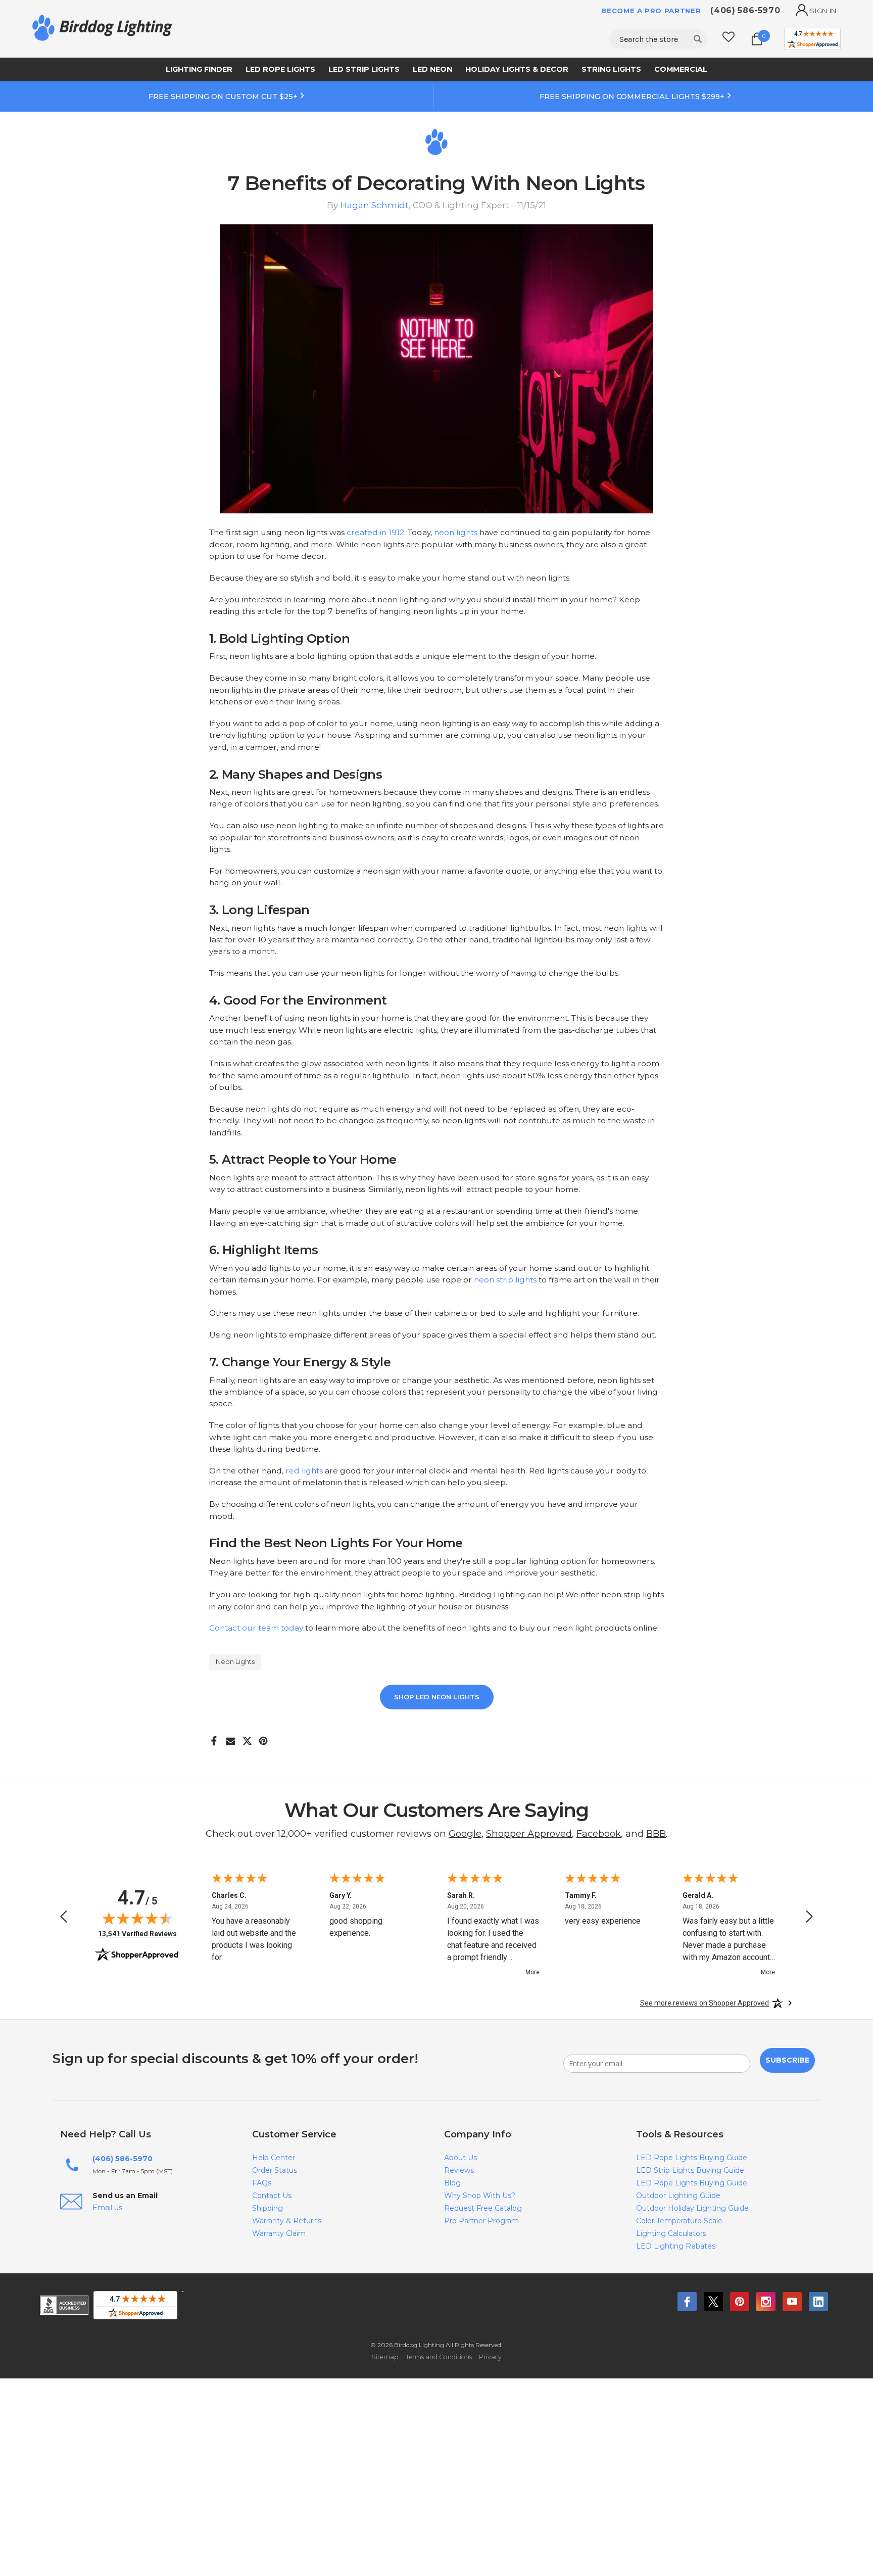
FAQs (262, 2183)
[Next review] (809, 1918)
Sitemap (385, 2357)
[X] (247, 1737)
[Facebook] (214, 1737)
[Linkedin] (818, 2302)
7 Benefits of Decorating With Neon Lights (436, 183)
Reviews (459, 2170)
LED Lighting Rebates (676, 2246)
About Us (460, 2158)
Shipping (268, 2208)
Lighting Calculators (671, 2233)
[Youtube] (792, 2302)
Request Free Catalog (483, 2208)
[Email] (231, 1737)
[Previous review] (64, 1918)
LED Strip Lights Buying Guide (690, 2170)
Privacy (490, 2357)
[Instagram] (766, 2302)
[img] (137, 1918)
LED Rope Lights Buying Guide (692, 2158)
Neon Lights (235, 1661)
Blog (452, 2183)
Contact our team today (256, 1628)
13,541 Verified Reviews (137, 1934)
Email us (107, 2208)
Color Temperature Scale (679, 2221)
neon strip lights (505, 1280)
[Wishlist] (729, 39)
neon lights (456, 532)
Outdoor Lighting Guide (678, 2196)
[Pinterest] (263, 1737)
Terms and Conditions (439, 2357)
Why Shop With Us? (480, 2196)
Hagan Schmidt (374, 205)
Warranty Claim (279, 2233)
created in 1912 (375, 532)
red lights (304, 1471)
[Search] (698, 39)
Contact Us (272, 2196)
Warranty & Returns (287, 2221)
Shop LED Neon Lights (437, 1697)
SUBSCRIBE (787, 2060)
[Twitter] (713, 2302)
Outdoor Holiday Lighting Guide (692, 2208)
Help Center (274, 2158)
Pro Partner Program (481, 2221)
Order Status (275, 2170)
